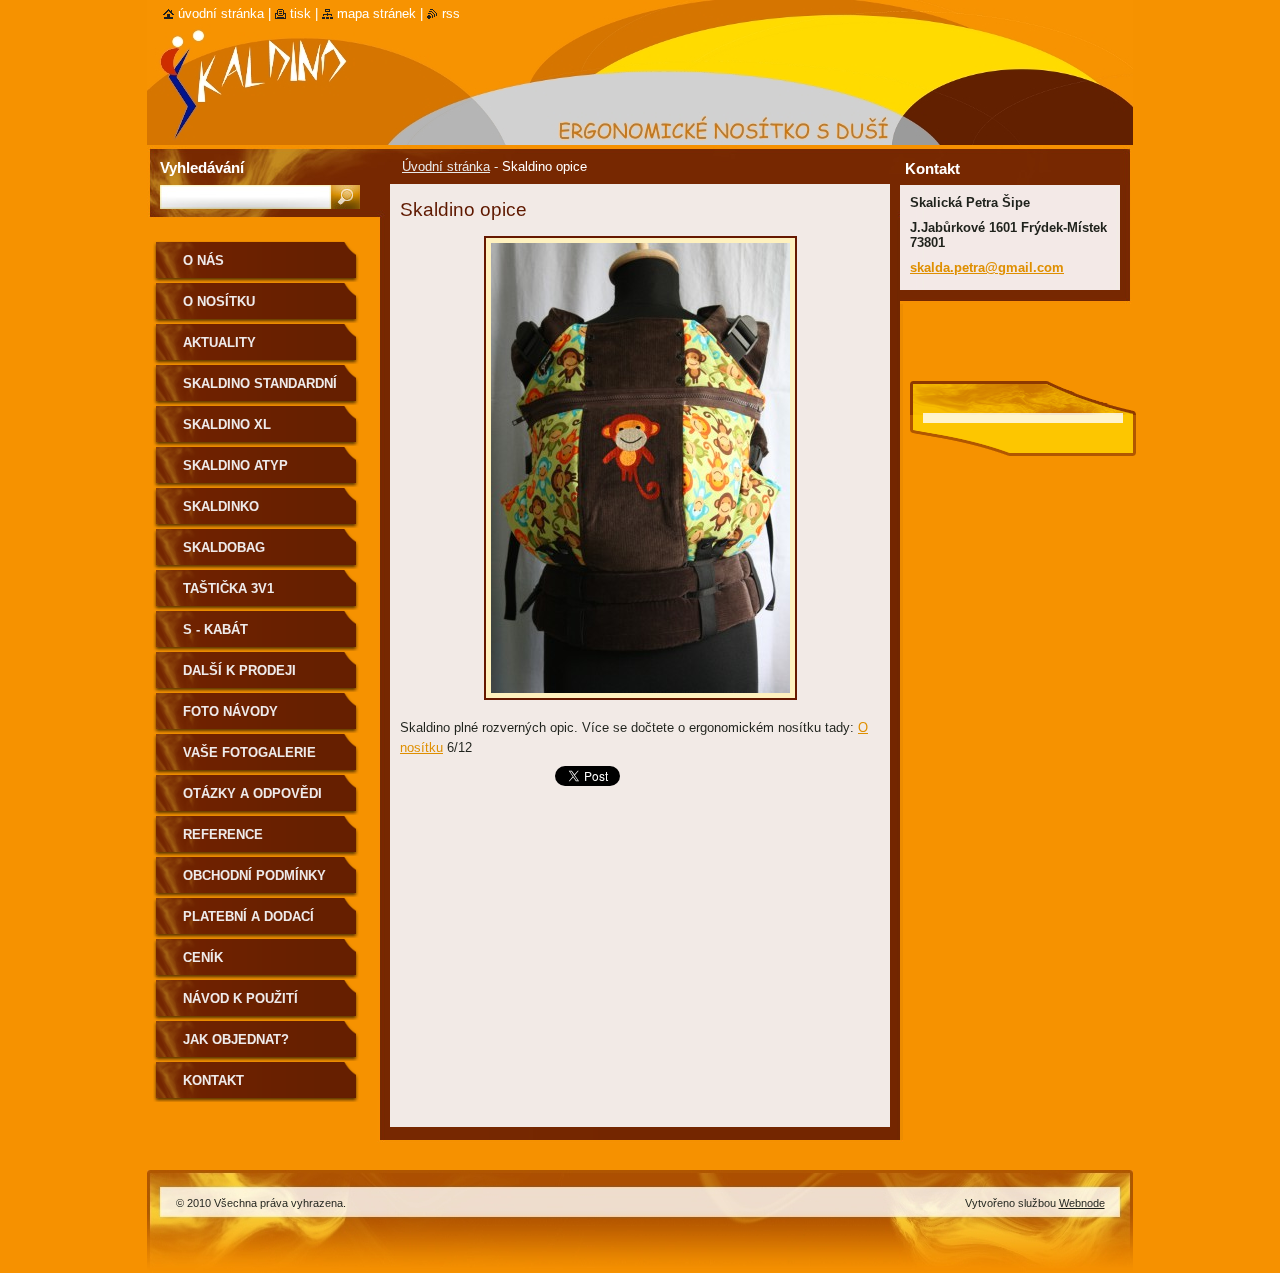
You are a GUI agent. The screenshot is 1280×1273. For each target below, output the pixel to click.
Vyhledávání (202, 167)
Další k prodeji (239, 670)
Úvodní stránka (446, 166)
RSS (451, 13)
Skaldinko (221, 506)
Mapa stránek (376, 13)
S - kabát (215, 629)
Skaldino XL (227, 424)
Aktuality (219, 342)
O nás (203, 260)
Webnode (1082, 1203)
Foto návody (230, 711)
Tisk (300, 13)
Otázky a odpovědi (252, 793)
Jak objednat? (236, 1039)
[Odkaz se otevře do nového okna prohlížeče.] (640, 705)
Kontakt (213, 1080)
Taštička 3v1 (228, 588)
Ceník (203, 957)
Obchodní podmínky (254, 875)
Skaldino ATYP (235, 465)
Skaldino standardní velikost (260, 390)
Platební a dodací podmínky (248, 923)
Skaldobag (224, 547)
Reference (223, 834)
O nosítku (219, 301)
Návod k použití (240, 998)
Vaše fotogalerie (249, 752)
